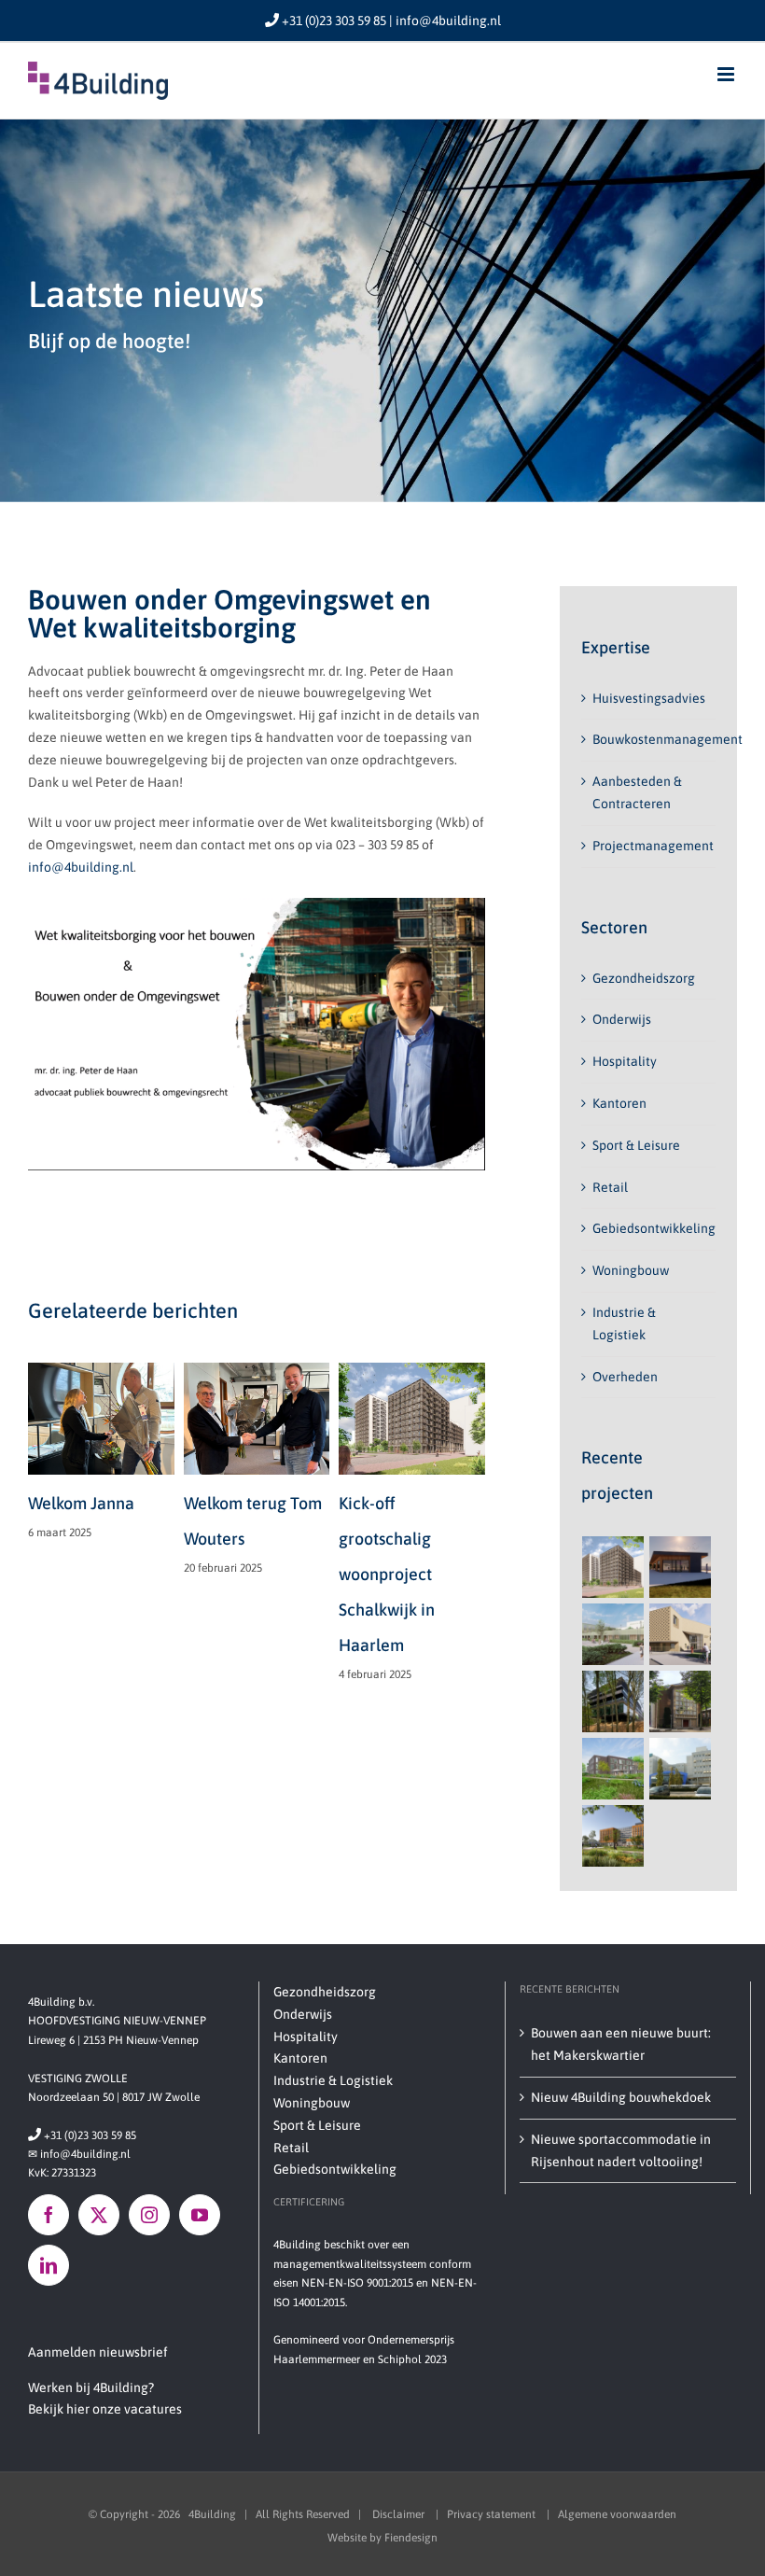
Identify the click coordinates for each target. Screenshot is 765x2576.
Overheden (625, 1377)
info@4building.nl (81, 867)
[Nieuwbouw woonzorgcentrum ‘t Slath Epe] (613, 1769)
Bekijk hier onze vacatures (105, 2409)
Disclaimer (400, 2514)
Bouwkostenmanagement (668, 739)
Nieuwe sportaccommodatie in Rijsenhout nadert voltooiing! (621, 2150)
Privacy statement (493, 2514)
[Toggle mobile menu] (727, 74)
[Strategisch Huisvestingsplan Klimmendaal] (613, 1701)
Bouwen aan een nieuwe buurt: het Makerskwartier (621, 2044)
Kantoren (619, 1103)
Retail (610, 1187)
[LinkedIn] (49, 2265)
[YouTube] (200, 2215)
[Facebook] (49, 2215)
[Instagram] (149, 2215)
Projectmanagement (653, 846)
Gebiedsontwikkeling (654, 1228)
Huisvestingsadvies (649, 698)
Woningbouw (631, 1270)
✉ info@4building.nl (79, 2154)
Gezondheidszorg (644, 978)
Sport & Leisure (636, 1145)
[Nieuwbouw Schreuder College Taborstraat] (681, 1634)
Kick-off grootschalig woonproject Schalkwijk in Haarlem (316, 1574)
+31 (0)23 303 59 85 (82, 2135)
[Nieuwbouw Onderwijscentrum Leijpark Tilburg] (613, 1634)
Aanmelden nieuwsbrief (98, 2352)
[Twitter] (99, 2215)
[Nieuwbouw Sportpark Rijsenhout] (681, 1567)
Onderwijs (622, 1019)
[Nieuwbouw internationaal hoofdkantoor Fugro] (613, 1836)
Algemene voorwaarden (617, 2514)
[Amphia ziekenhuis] (681, 1769)
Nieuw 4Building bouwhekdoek (621, 2097)
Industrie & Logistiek (333, 2080)
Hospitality (625, 1061)
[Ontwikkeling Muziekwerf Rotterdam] (681, 1701)
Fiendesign (411, 2538)
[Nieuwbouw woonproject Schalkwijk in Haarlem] (613, 1567)
